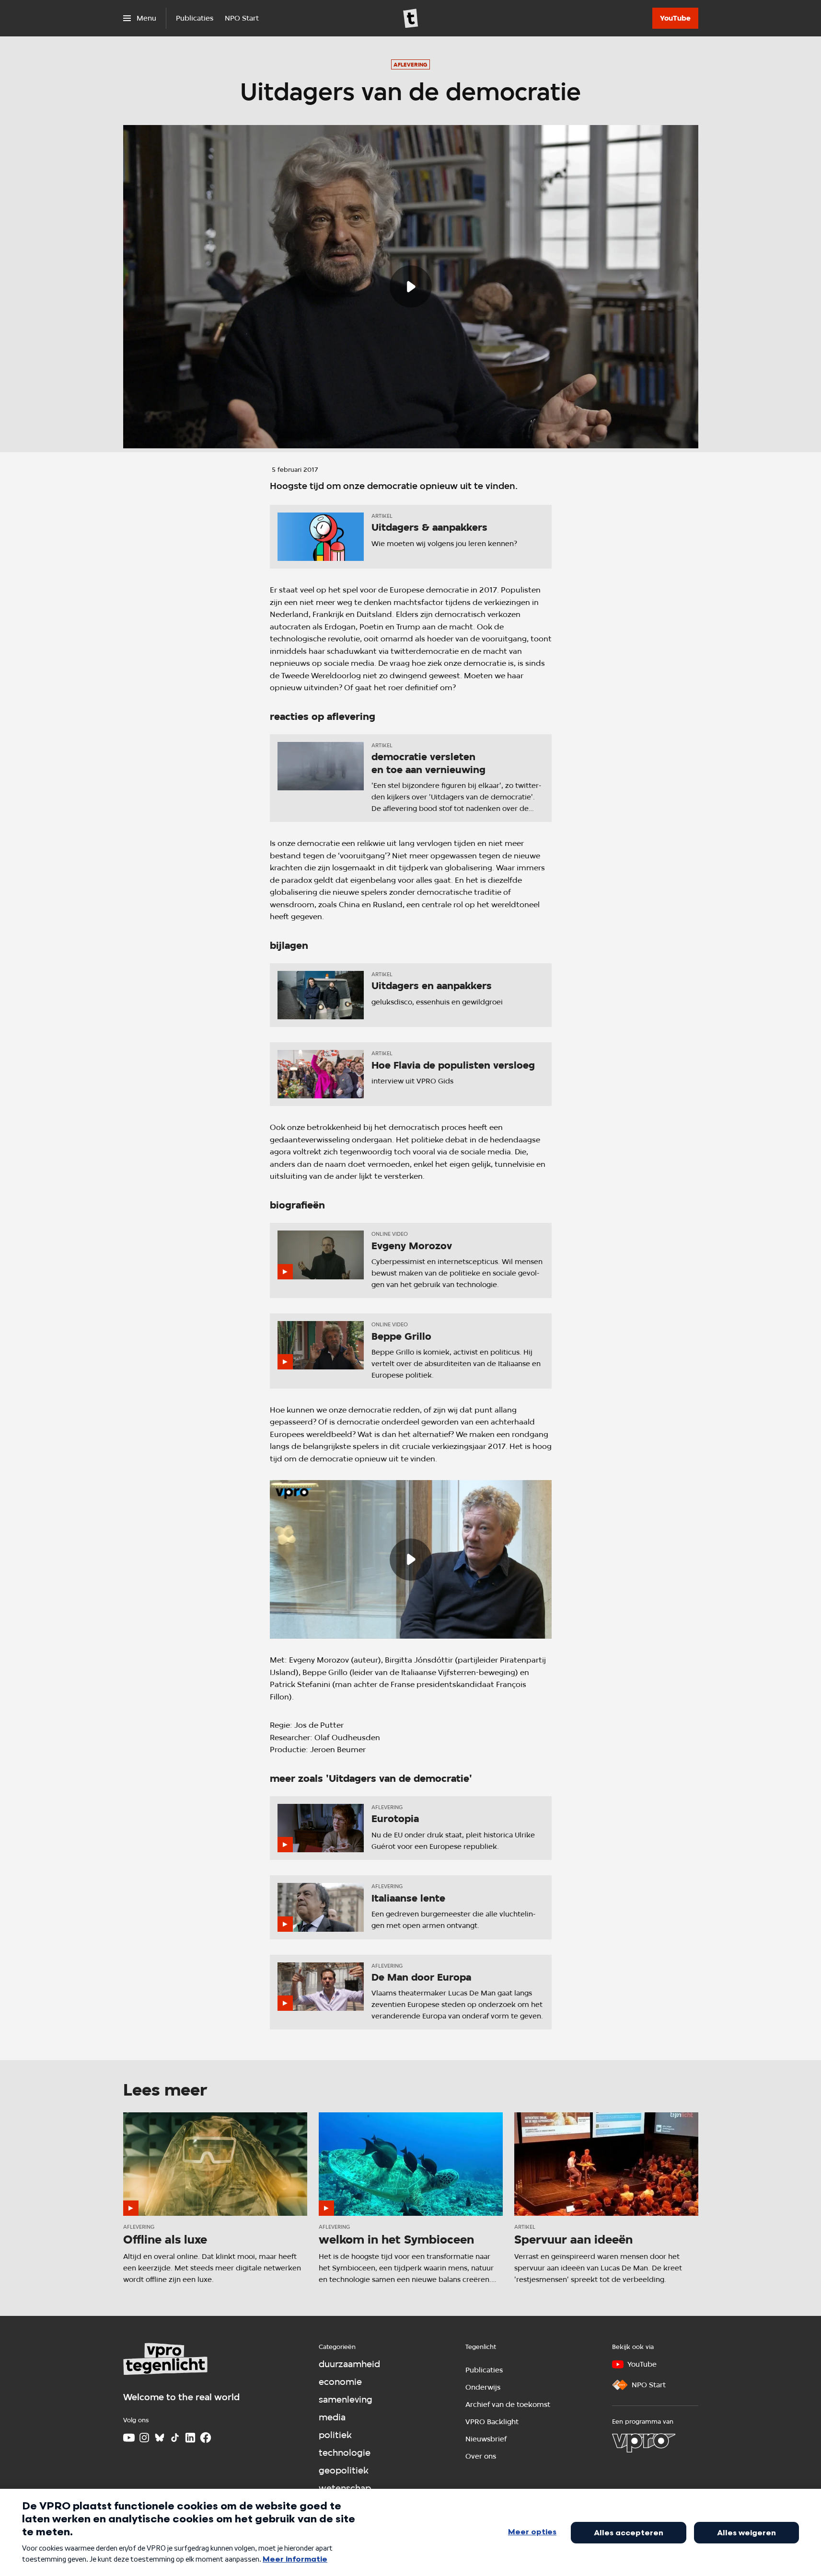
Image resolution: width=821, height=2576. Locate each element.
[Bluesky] (160, 2438)
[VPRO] (644, 2443)
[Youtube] (129, 2438)
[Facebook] (206, 2438)
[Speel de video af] (411, 286)
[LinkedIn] (190, 2438)
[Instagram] (144, 2438)
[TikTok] (175, 2438)
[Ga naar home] (411, 18)
